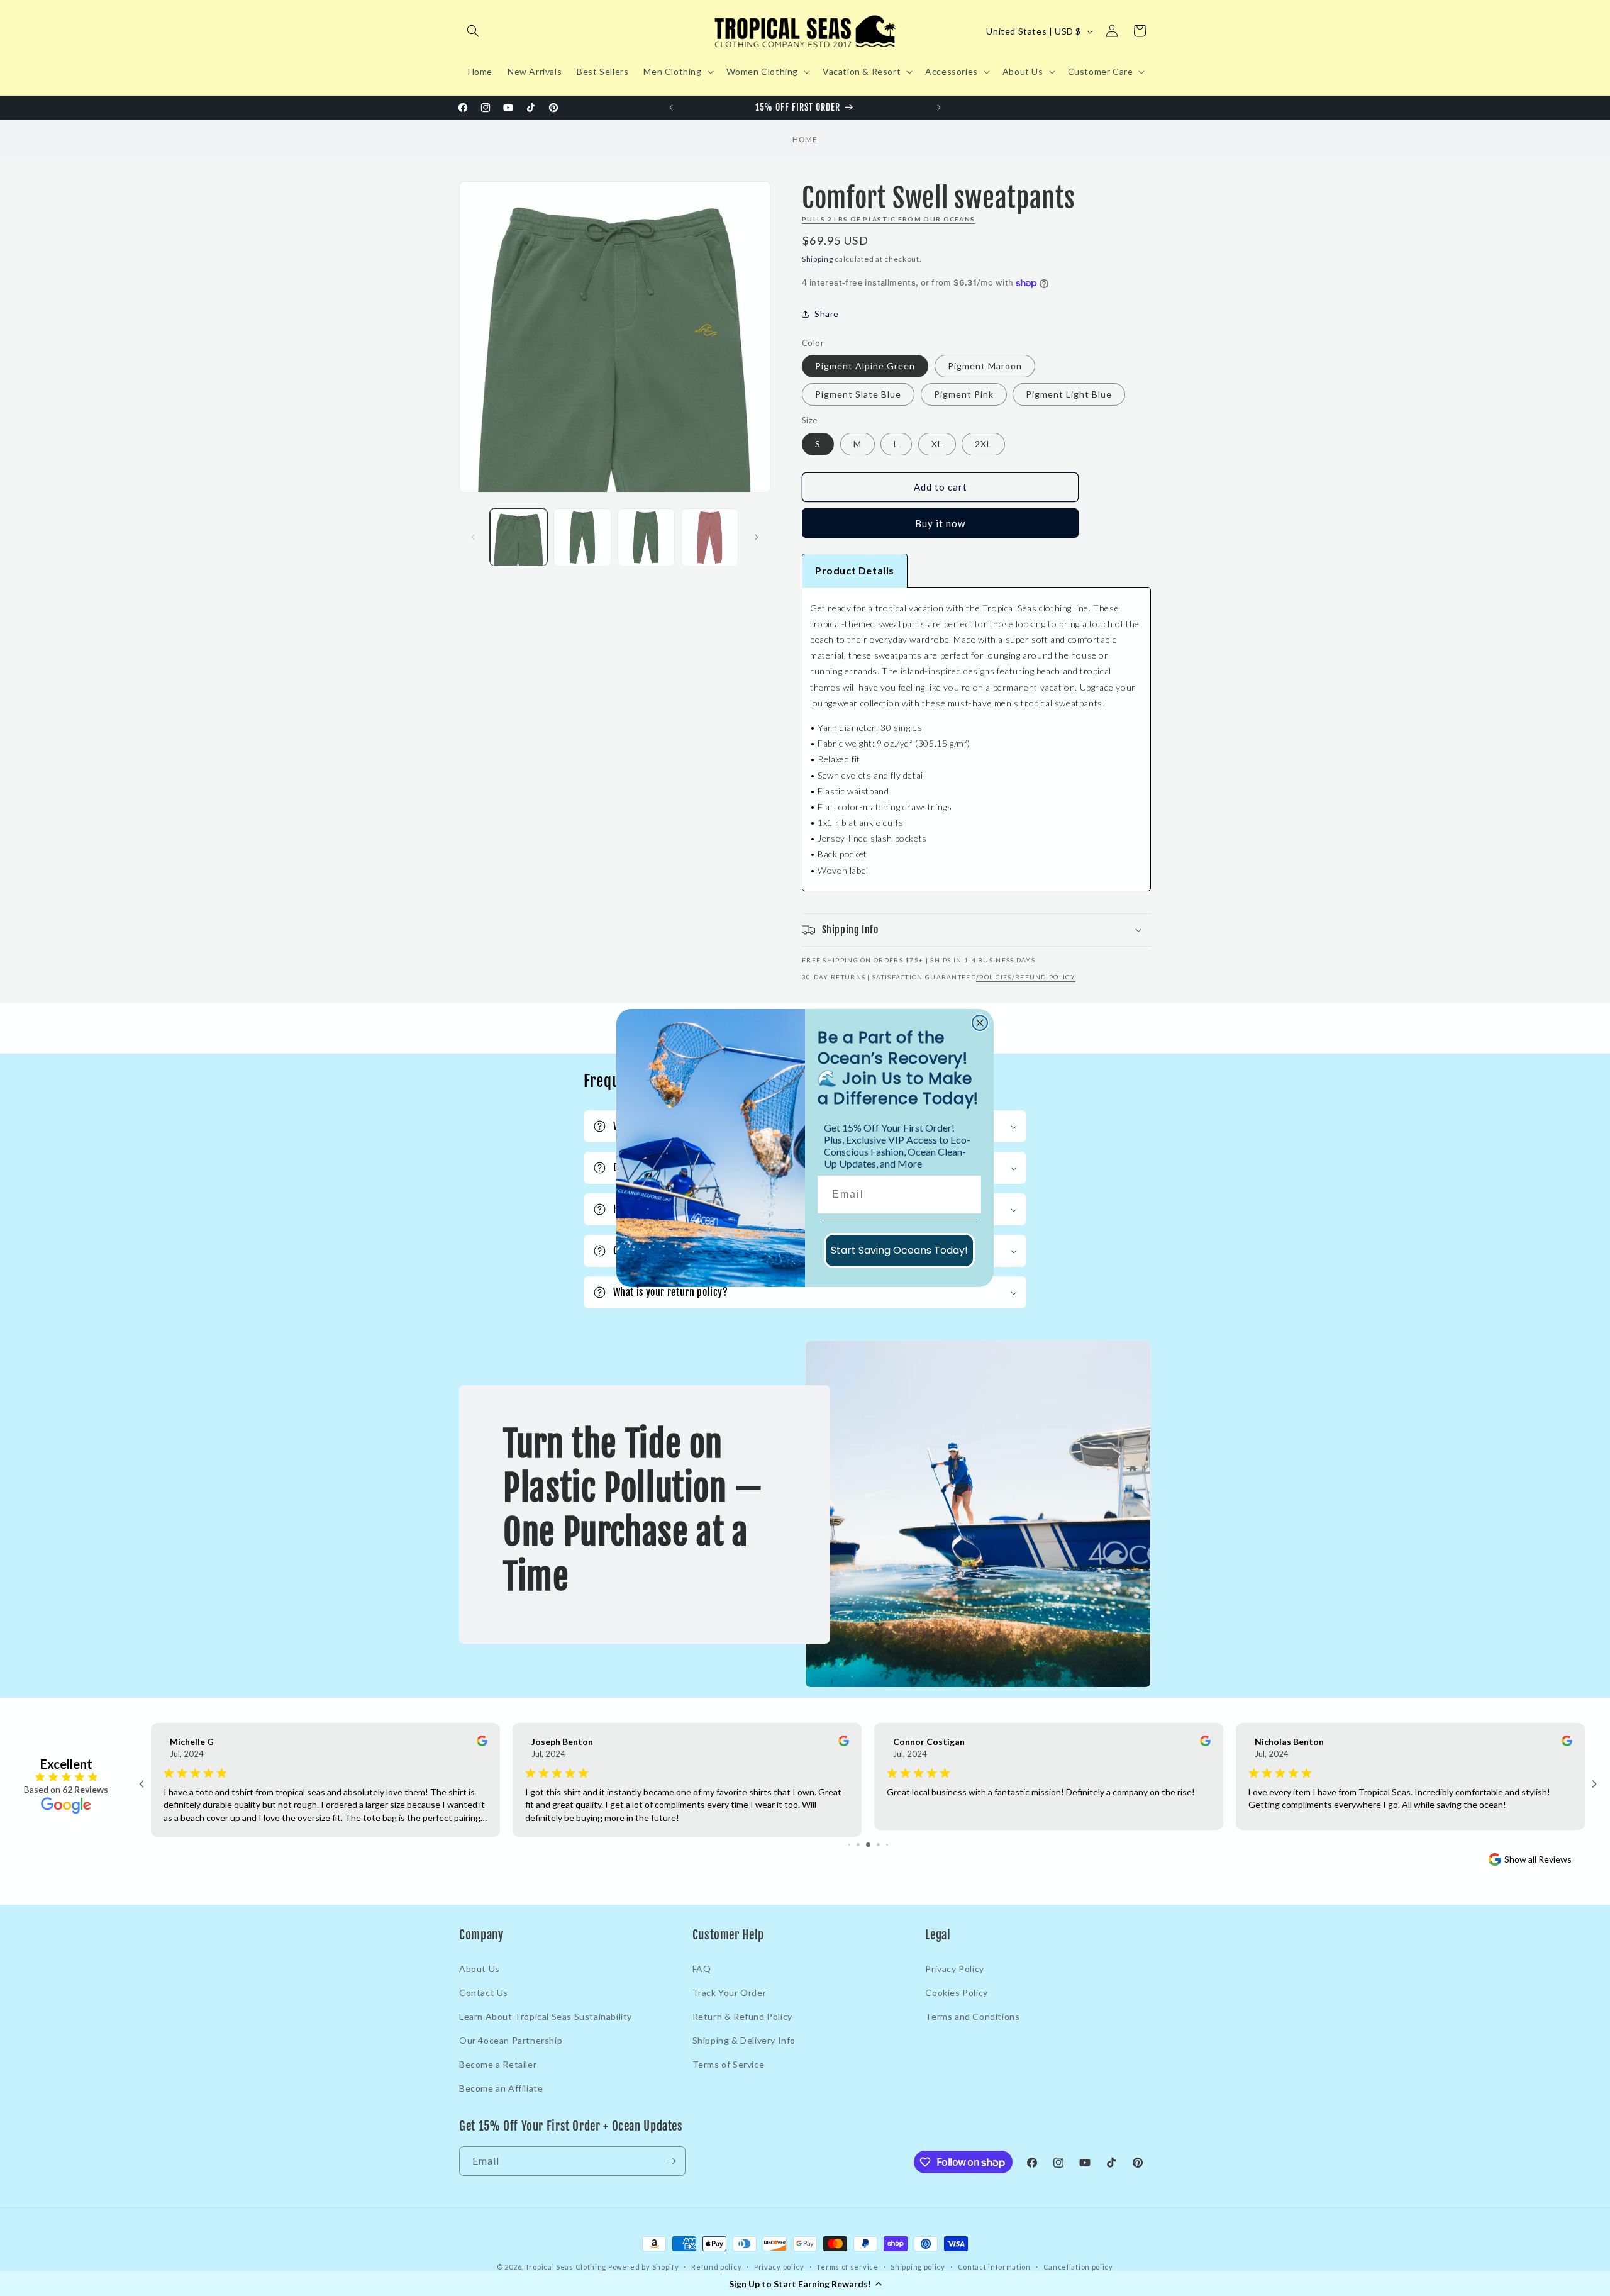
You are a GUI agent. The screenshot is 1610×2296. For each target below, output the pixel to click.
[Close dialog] (980, 1023)
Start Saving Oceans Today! (899, 1250)
